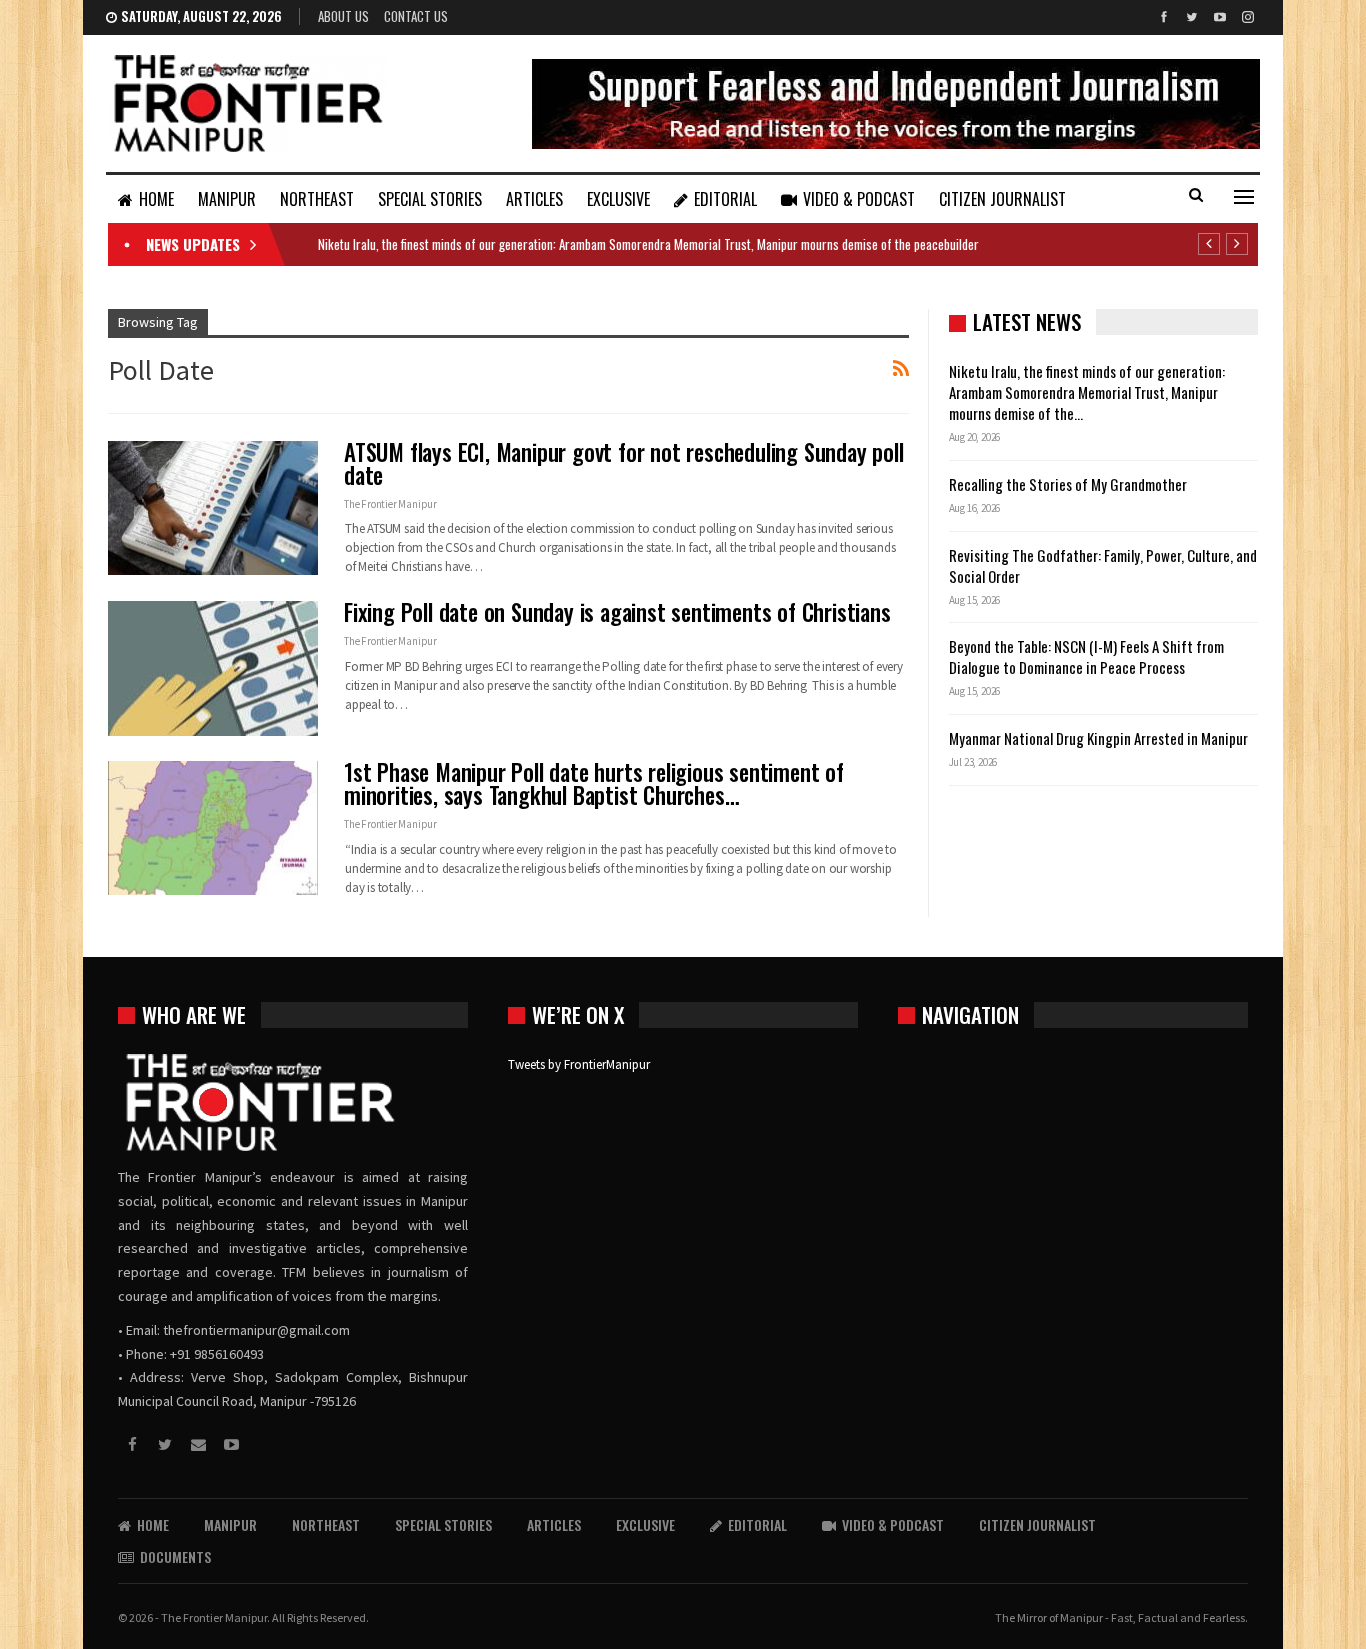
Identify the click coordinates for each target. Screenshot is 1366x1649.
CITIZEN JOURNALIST (1002, 199)
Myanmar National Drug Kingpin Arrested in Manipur (1098, 738)
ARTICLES (534, 199)
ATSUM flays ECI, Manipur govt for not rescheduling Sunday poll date (624, 463)
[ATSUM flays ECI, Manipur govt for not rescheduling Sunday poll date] (213, 508)
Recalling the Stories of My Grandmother (1069, 484)
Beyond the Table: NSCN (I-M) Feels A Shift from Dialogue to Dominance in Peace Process (1086, 656)
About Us (343, 16)
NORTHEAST (317, 199)
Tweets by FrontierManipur (579, 1064)
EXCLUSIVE (618, 199)
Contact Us (416, 16)
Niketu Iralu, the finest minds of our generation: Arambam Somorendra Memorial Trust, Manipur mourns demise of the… (1087, 392)
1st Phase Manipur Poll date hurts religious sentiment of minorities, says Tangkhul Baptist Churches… (594, 783)
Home (156, 199)
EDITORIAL (725, 199)
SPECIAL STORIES (430, 199)
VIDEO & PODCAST (859, 199)
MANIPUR (227, 199)
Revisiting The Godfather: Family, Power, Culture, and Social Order (1103, 565)
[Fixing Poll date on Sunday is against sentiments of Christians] (213, 668)
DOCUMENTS (175, 1556)
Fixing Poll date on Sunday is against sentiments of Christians (617, 612)
